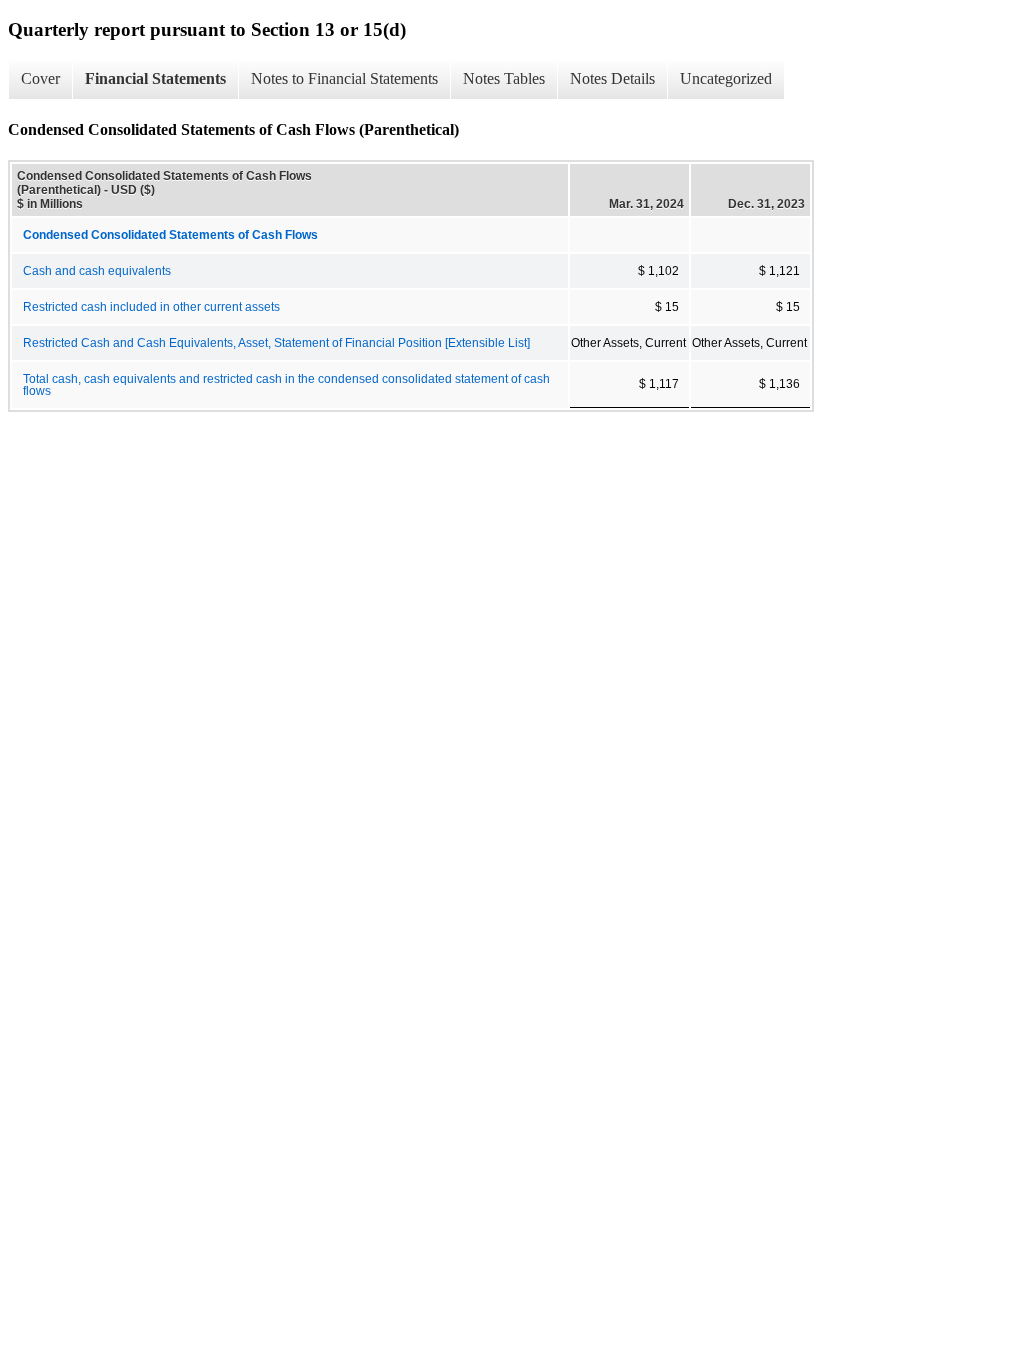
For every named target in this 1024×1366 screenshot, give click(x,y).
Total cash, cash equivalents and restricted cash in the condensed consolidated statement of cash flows (286, 385)
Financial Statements (155, 78)
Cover (40, 78)
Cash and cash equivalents (97, 271)
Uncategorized (726, 78)
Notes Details (612, 78)
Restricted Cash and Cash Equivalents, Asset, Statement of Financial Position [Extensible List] (276, 343)
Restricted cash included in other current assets (151, 307)
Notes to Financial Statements (344, 78)
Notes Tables (504, 78)
